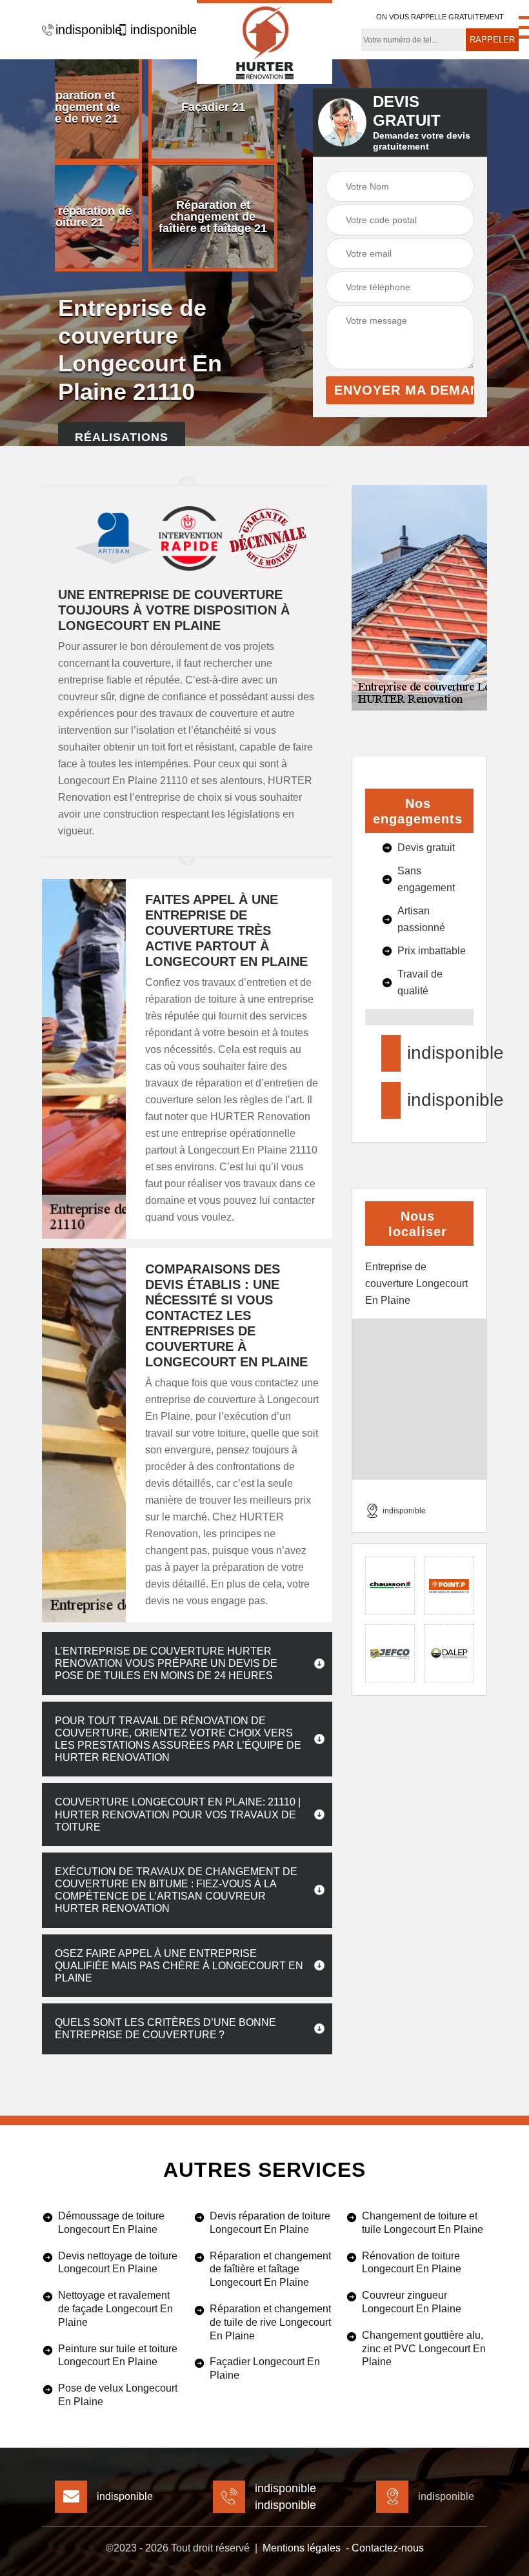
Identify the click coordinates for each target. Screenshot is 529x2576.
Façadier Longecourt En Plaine (265, 2368)
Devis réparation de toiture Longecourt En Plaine (270, 2223)
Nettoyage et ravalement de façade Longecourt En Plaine (115, 2309)
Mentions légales (302, 2548)
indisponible (83, 30)
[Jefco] (390, 1653)
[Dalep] (449, 1653)
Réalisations (122, 437)
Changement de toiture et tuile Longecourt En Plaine (423, 2223)
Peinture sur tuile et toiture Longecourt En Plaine (118, 2355)
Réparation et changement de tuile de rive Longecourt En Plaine (270, 2322)
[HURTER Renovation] (264, 42)
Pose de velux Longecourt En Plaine (118, 2395)
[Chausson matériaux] (390, 1586)
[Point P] (449, 1586)
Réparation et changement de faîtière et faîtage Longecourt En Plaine (270, 2269)
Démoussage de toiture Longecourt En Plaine (111, 2223)
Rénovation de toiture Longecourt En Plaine (412, 2263)
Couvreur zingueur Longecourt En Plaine (412, 2302)
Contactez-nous (388, 2548)
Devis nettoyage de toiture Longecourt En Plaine (118, 2263)
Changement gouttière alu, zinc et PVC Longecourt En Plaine (424, 2349)
